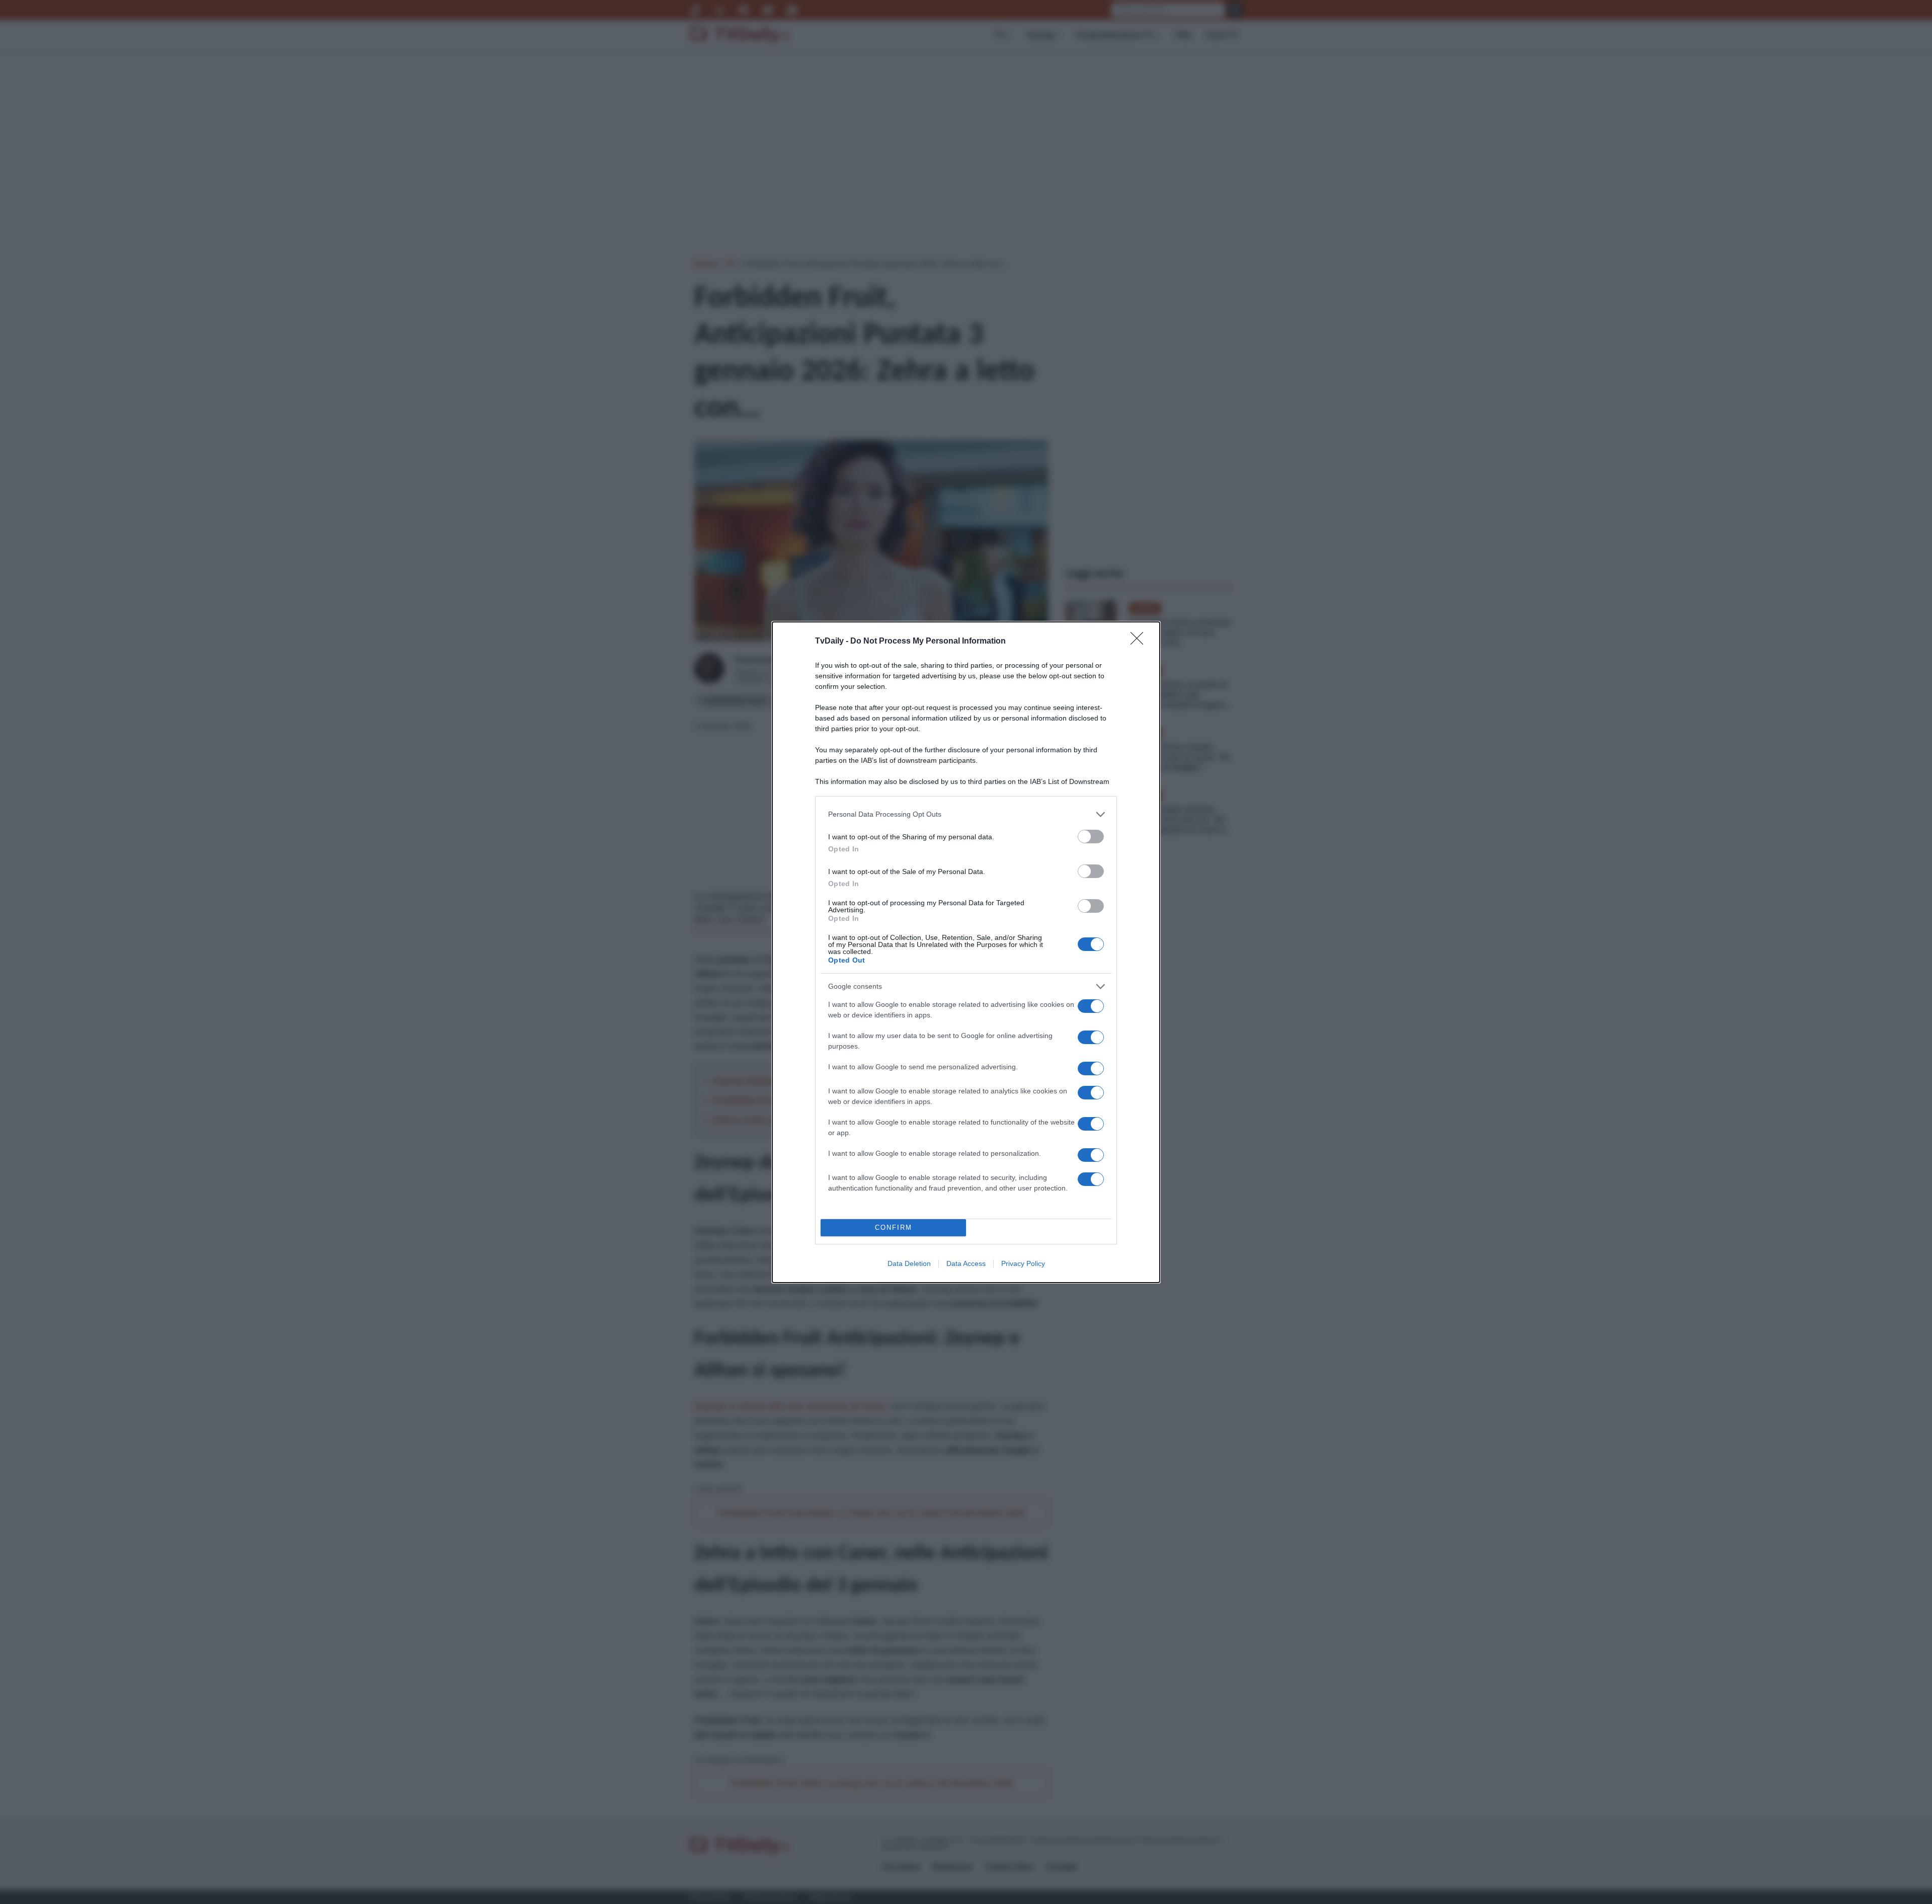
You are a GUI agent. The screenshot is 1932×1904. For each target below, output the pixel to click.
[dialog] (966, 952)
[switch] (1091, 837)
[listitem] (966, 814)
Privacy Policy (1023, 1263)
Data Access (966, 1263)
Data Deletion (909, 1263)
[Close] (1140, 642)
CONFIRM (894, 1227)
